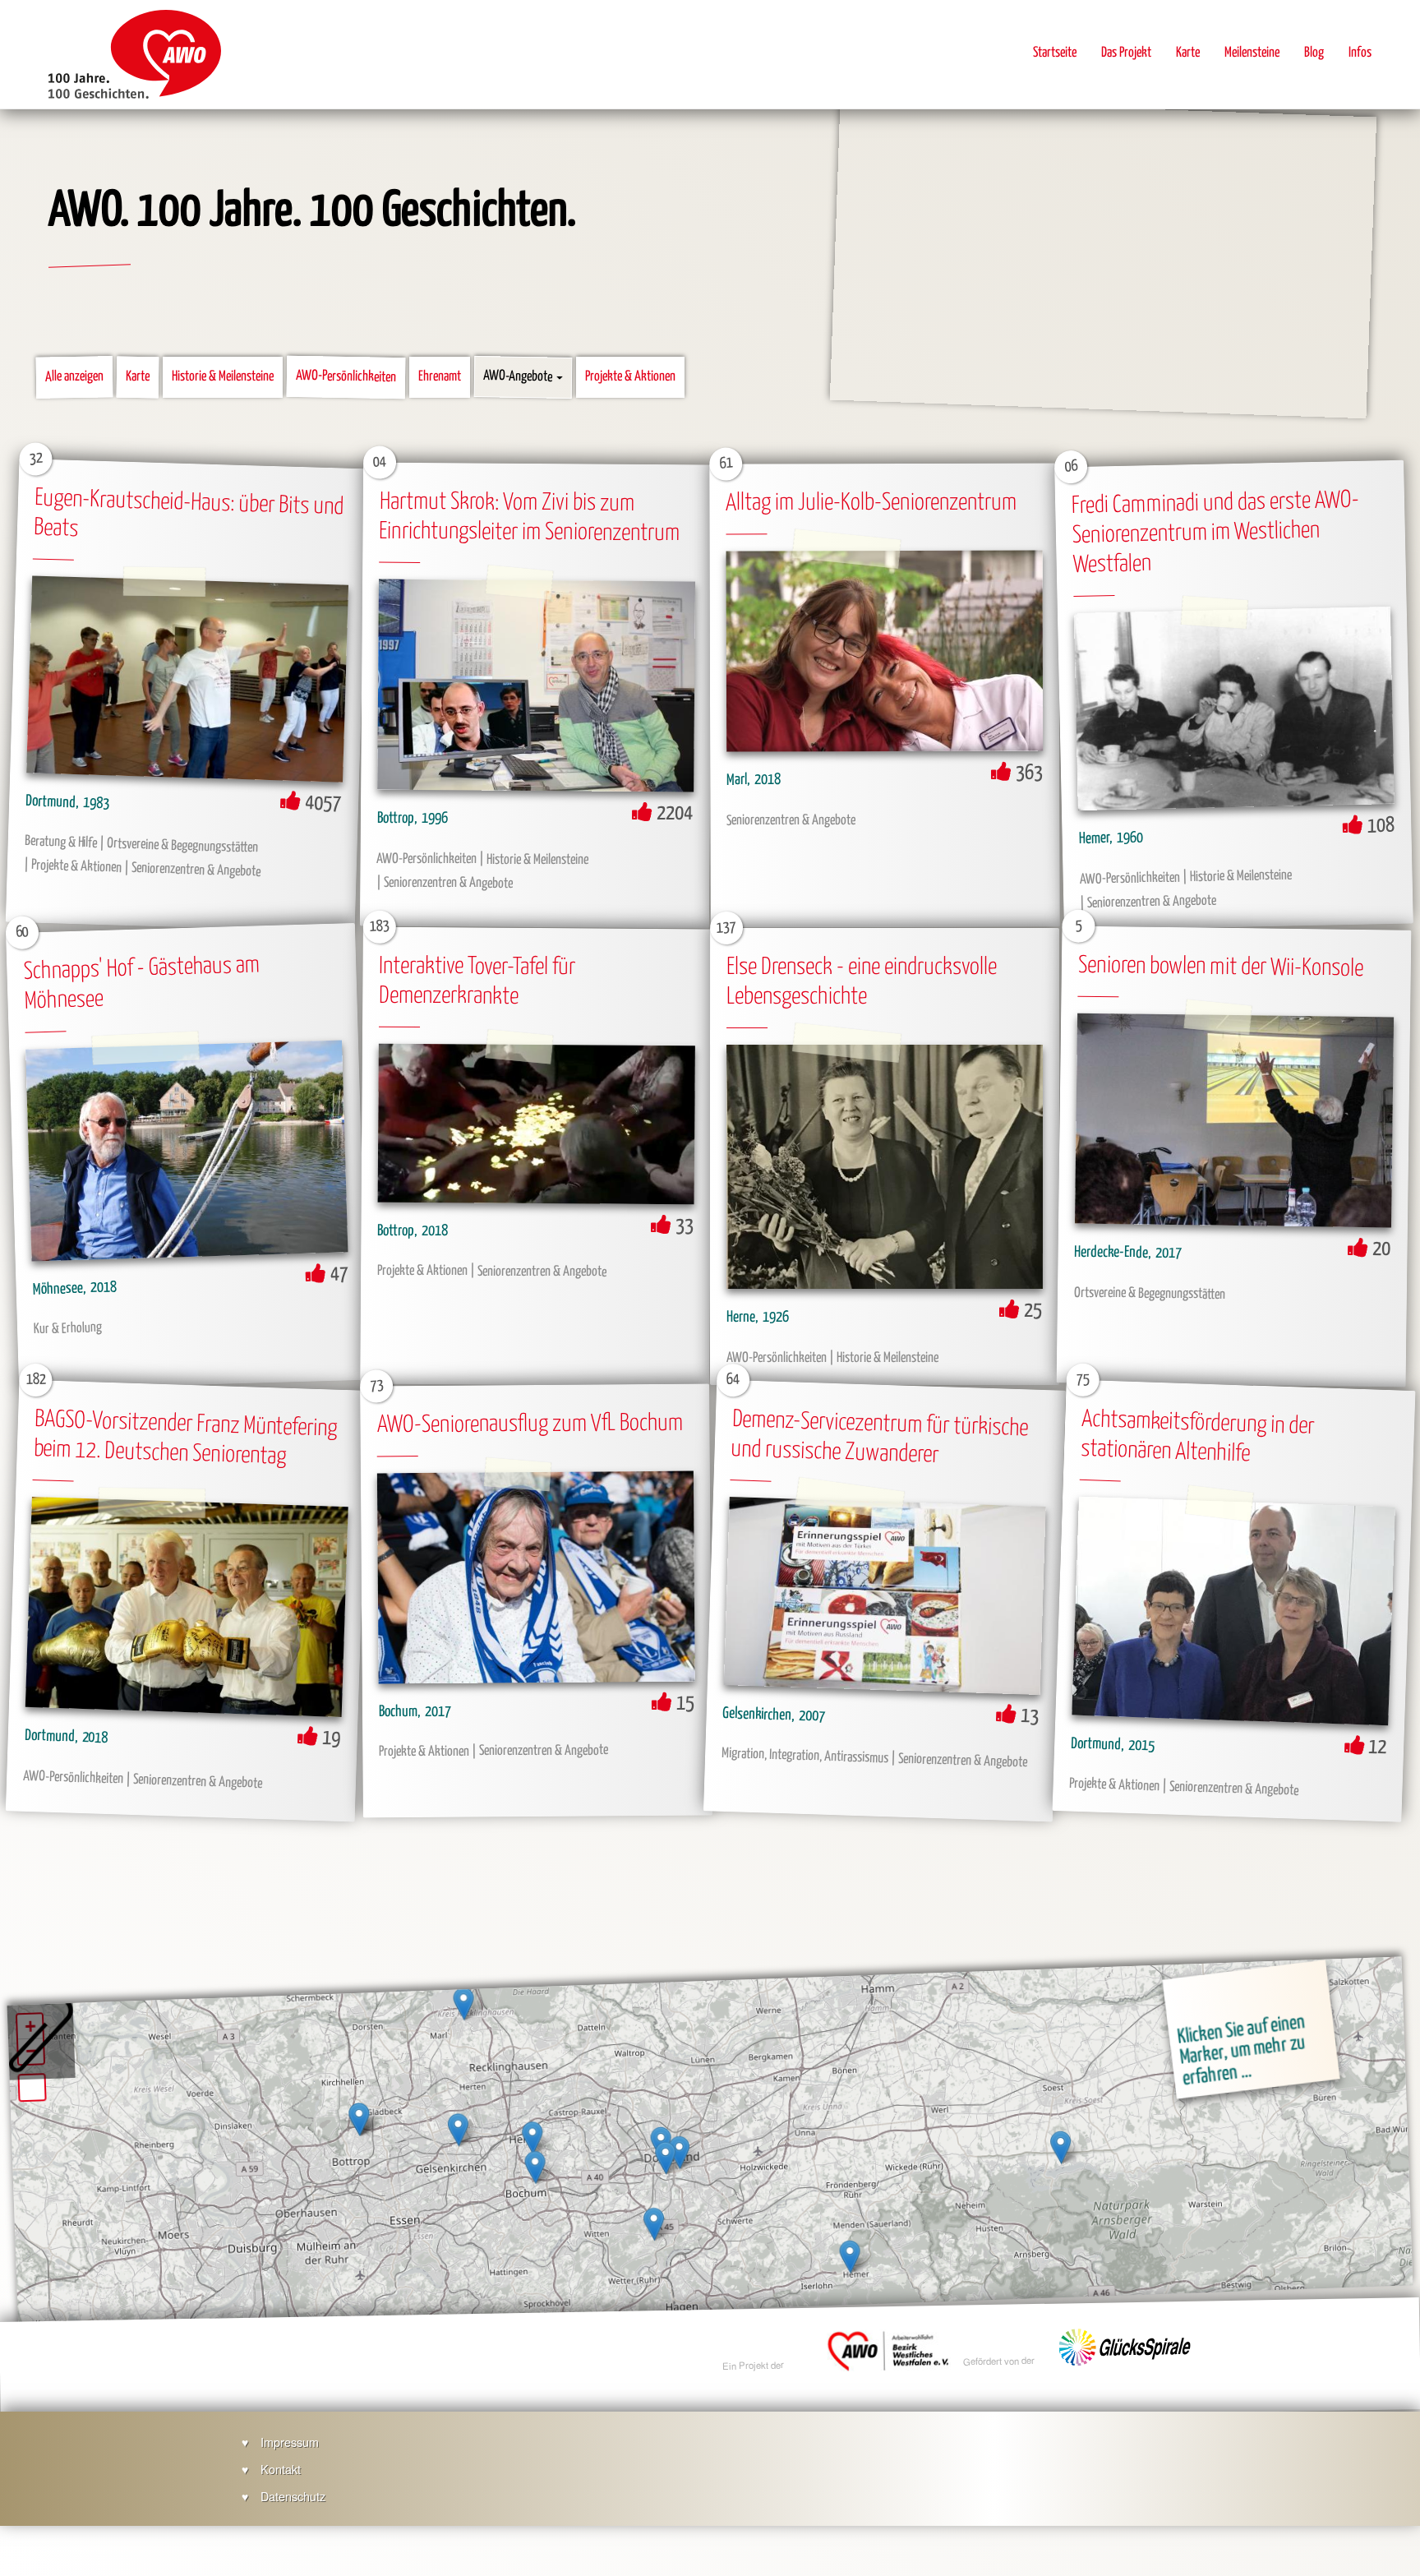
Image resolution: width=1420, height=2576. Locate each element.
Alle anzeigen (74, 377)
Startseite (1055, 53)
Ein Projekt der (754, 2366)
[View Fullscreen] (32, 2087)
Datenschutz (293, 2496)
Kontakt (281, 2469)
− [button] (31, 2051)
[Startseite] (135, 54)
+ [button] (30, 2027)
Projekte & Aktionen (630, 377)
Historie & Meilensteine (223, 377)
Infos (1360, 53)
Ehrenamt (440, 377)
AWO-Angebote (519, 378)
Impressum (290, 2442)
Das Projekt (1126, 53)
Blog (1314, 53)
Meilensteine (1252, 53)
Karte (1188, 53)
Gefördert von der (1000, 2361)
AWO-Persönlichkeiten (346, 377)
